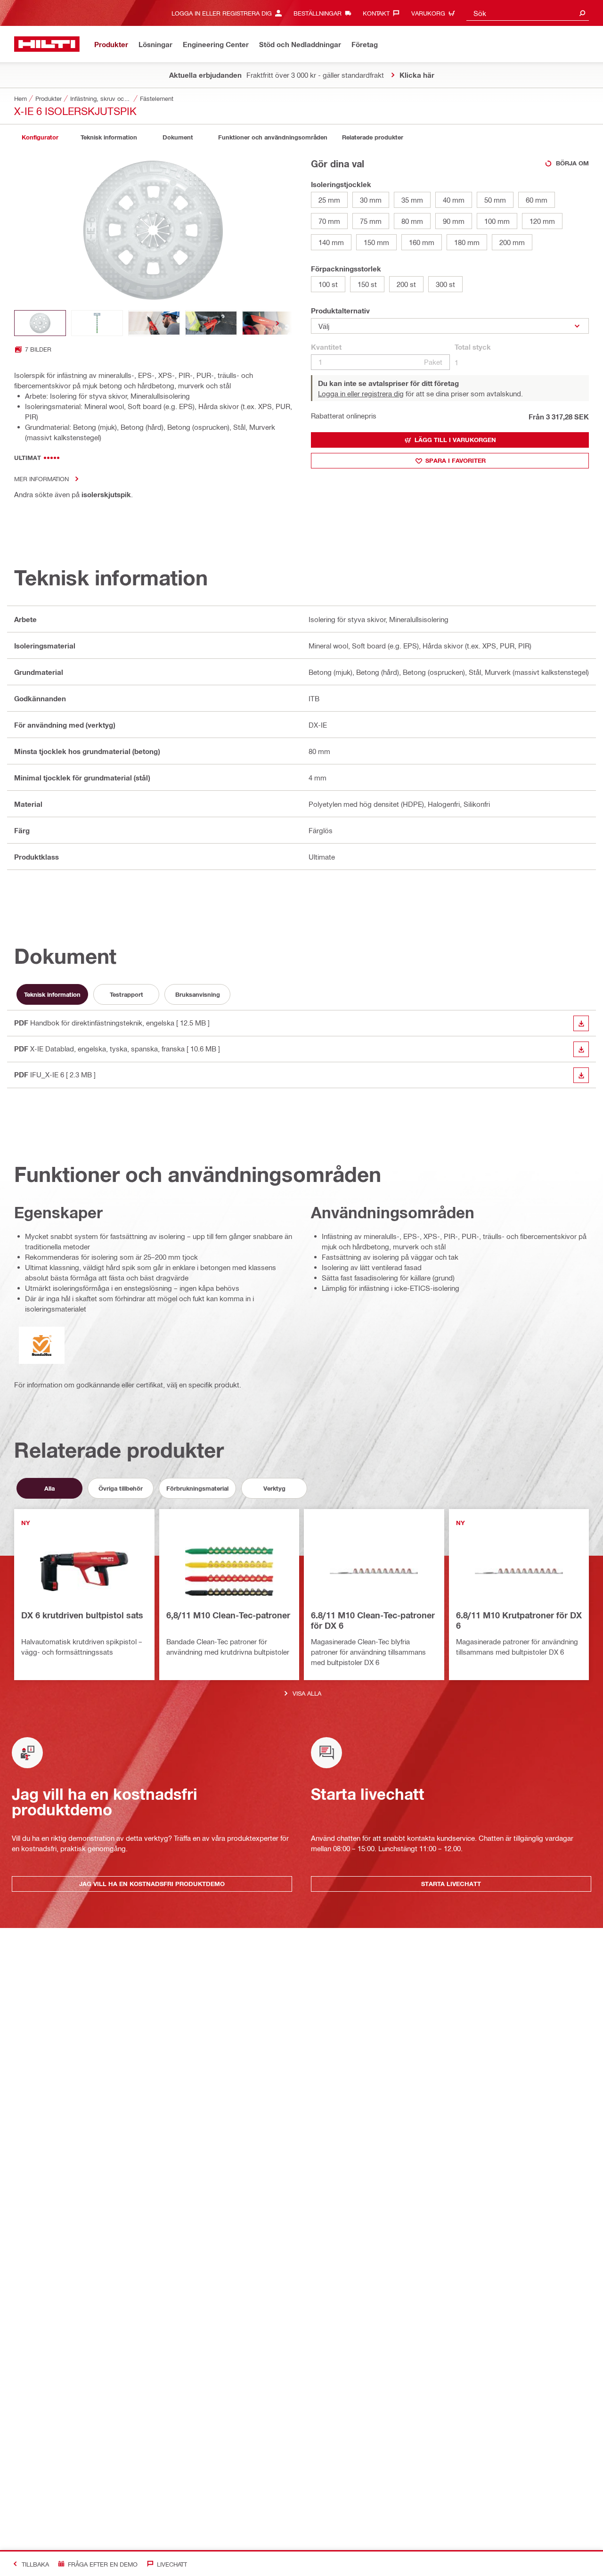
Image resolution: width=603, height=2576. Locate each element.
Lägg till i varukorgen (455, 440)
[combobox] (528, 13)
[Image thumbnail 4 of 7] (211, 323)
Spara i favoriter (456, 460)
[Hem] (47, 44)
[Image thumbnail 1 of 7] (40, 323)
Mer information (41, 479)
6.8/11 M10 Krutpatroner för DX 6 (519, 1620)
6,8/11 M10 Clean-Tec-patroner (228, 1615)
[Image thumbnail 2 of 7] (97, 323)
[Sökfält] (582, 13)
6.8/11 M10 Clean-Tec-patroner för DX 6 (373, 1620)
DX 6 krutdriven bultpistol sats (82, 1615)
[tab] (40, 137)
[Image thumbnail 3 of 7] (154, 323)
